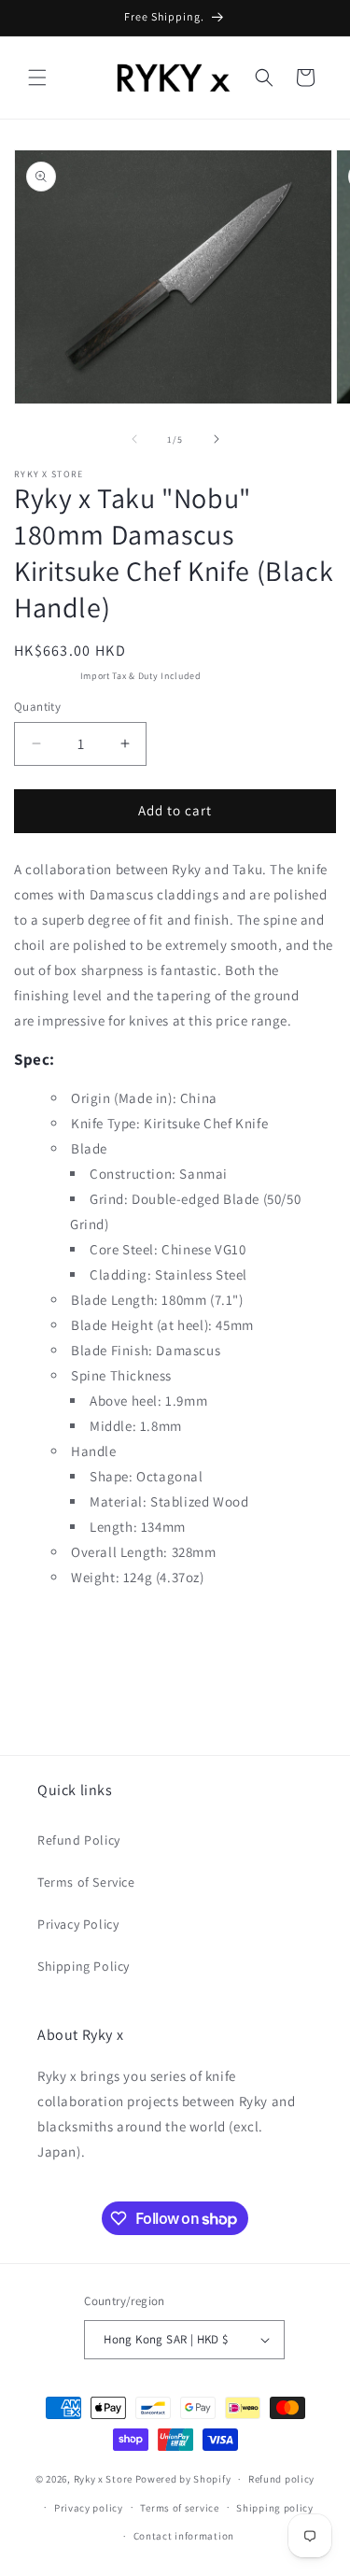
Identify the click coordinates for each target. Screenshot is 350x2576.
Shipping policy (275, 2508)
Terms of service (179, 2508)
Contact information (184, 2536)
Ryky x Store (103, 2479)
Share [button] (50, 1633)
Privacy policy (89, 2508)
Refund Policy (79, 1840)
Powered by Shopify (183, 2479)
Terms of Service (86, 1882)
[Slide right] (217, 439)
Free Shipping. (46, 676)
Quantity (37, 707)
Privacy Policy (78, 1924)
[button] (37, 78)
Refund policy (281, 2479)
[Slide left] (134, 439)
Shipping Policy (84, 1966)
